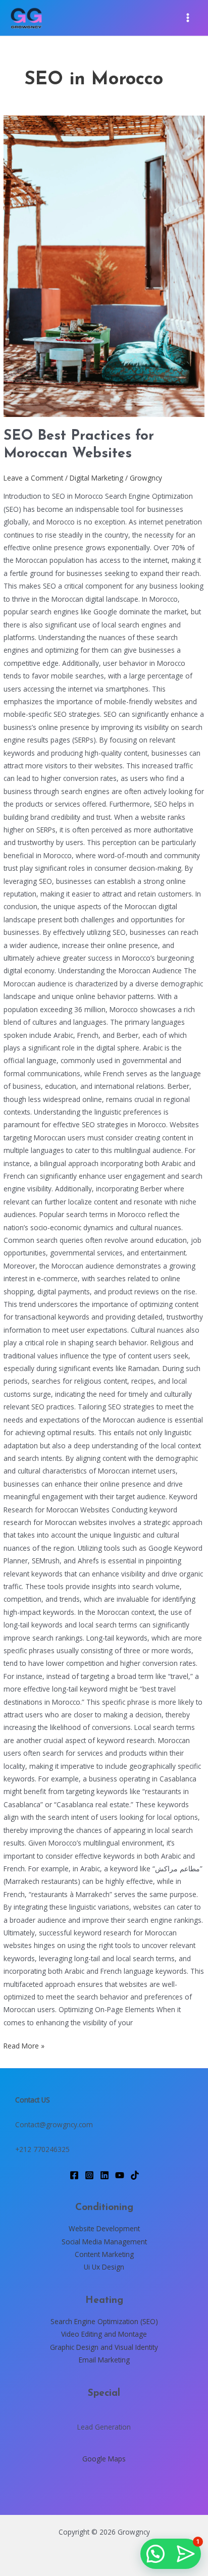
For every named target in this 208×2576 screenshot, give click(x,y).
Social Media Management (104, 2242)
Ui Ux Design (104, 2267)
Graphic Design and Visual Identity (104, 2347)
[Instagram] (89, 2175)
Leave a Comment (33, 478)
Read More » (24, 2045)
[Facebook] (74, 2175)
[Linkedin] (105, 2175)
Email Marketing (104, 2360)
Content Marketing (104, 2254)
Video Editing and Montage (104, 2334)
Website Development (104, 2228)
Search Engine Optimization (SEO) (104, 2321)
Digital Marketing (96, 478)
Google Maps (104, 2459)
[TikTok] (135, 2175)
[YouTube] (120, 2175)
